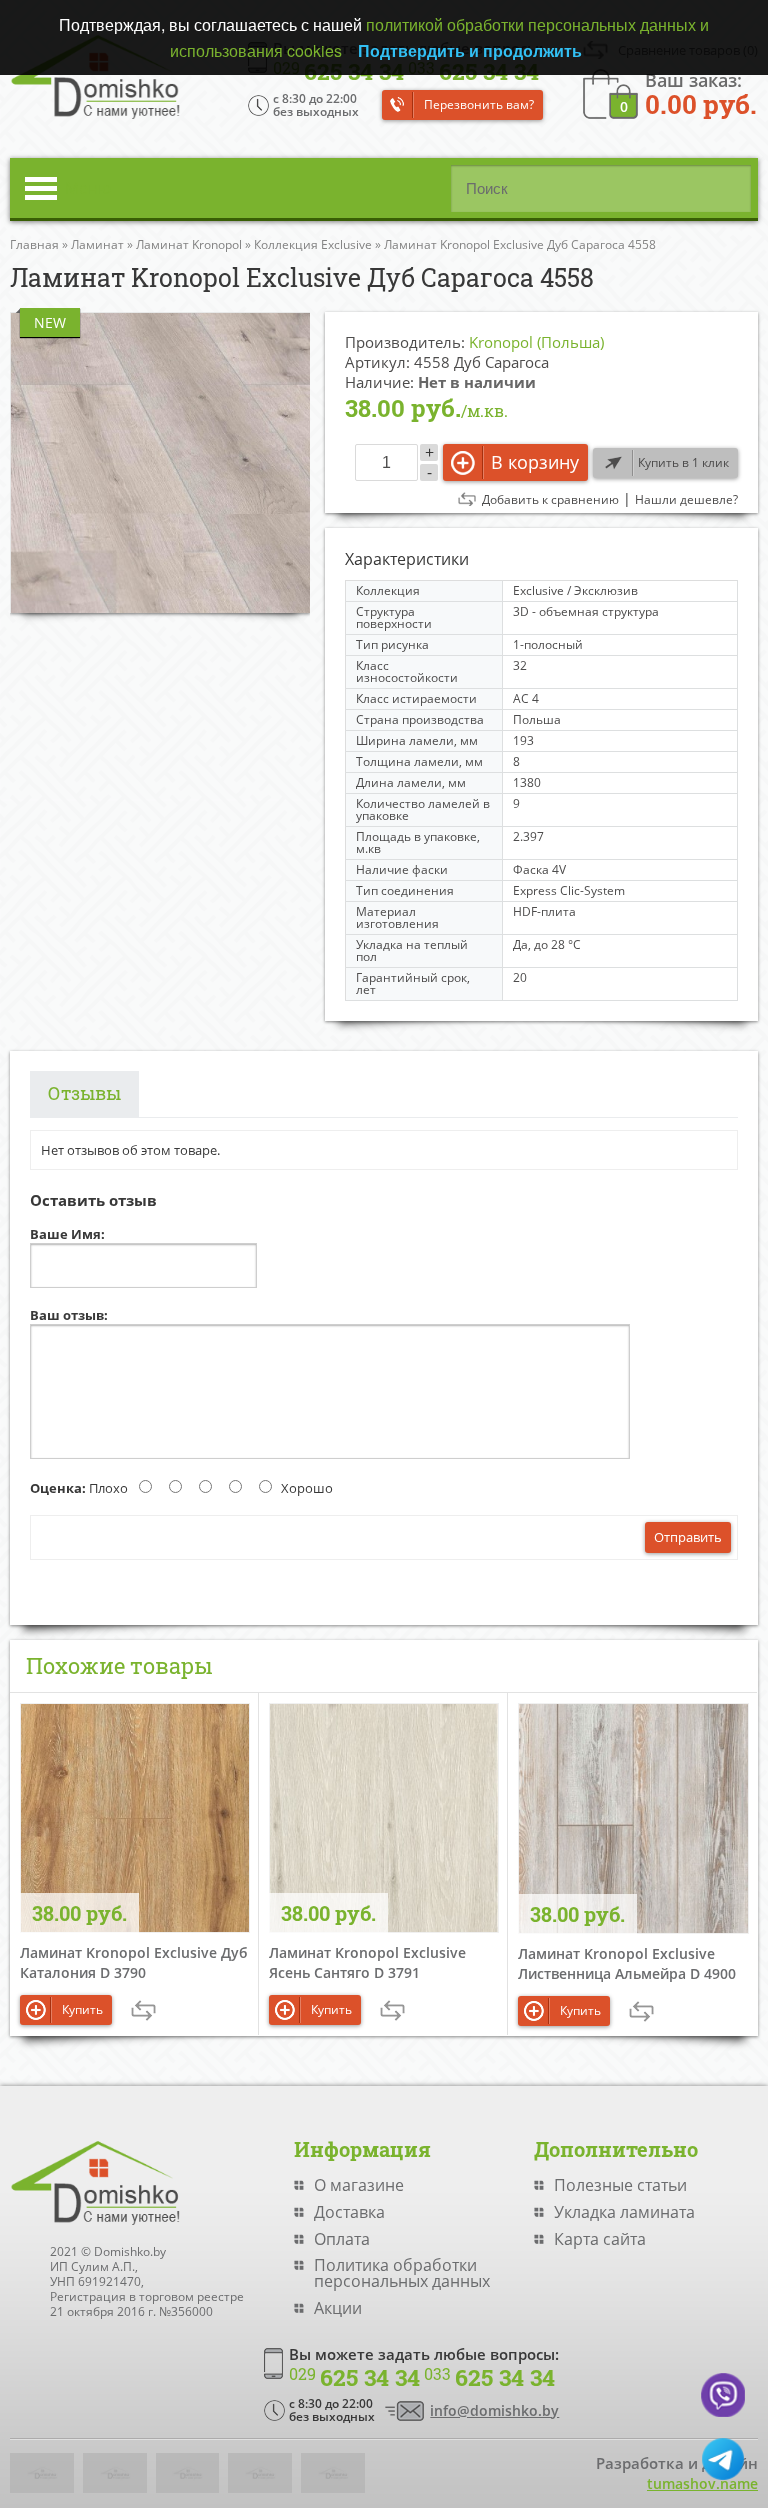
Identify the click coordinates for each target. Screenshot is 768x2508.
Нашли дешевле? (686, 500)
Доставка (349, 2212)
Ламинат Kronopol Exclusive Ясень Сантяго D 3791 (367, 1962)
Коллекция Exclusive (313, 244)
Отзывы (84, 1093)
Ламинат (97, 244)
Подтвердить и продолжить (470, 50)
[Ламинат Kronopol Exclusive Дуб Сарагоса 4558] (160, 462)
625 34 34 (354, 2378)
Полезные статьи (620, 2185)
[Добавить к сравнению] (143, 2010)
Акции (338, 2308)
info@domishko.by (494, 2410)
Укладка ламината (624, 2212)
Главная (34, 244)
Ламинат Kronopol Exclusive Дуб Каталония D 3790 (134, 1962)
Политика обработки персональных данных (402, 2273)
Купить (82, 2009)
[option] (160, 462)
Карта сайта (600, 2239)
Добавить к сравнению (550, 500)
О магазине (359, 2185)
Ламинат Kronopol (189, 244)
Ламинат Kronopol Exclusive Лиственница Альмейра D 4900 (627, 1963)
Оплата (342, 2239)
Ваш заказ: (701, 92)
